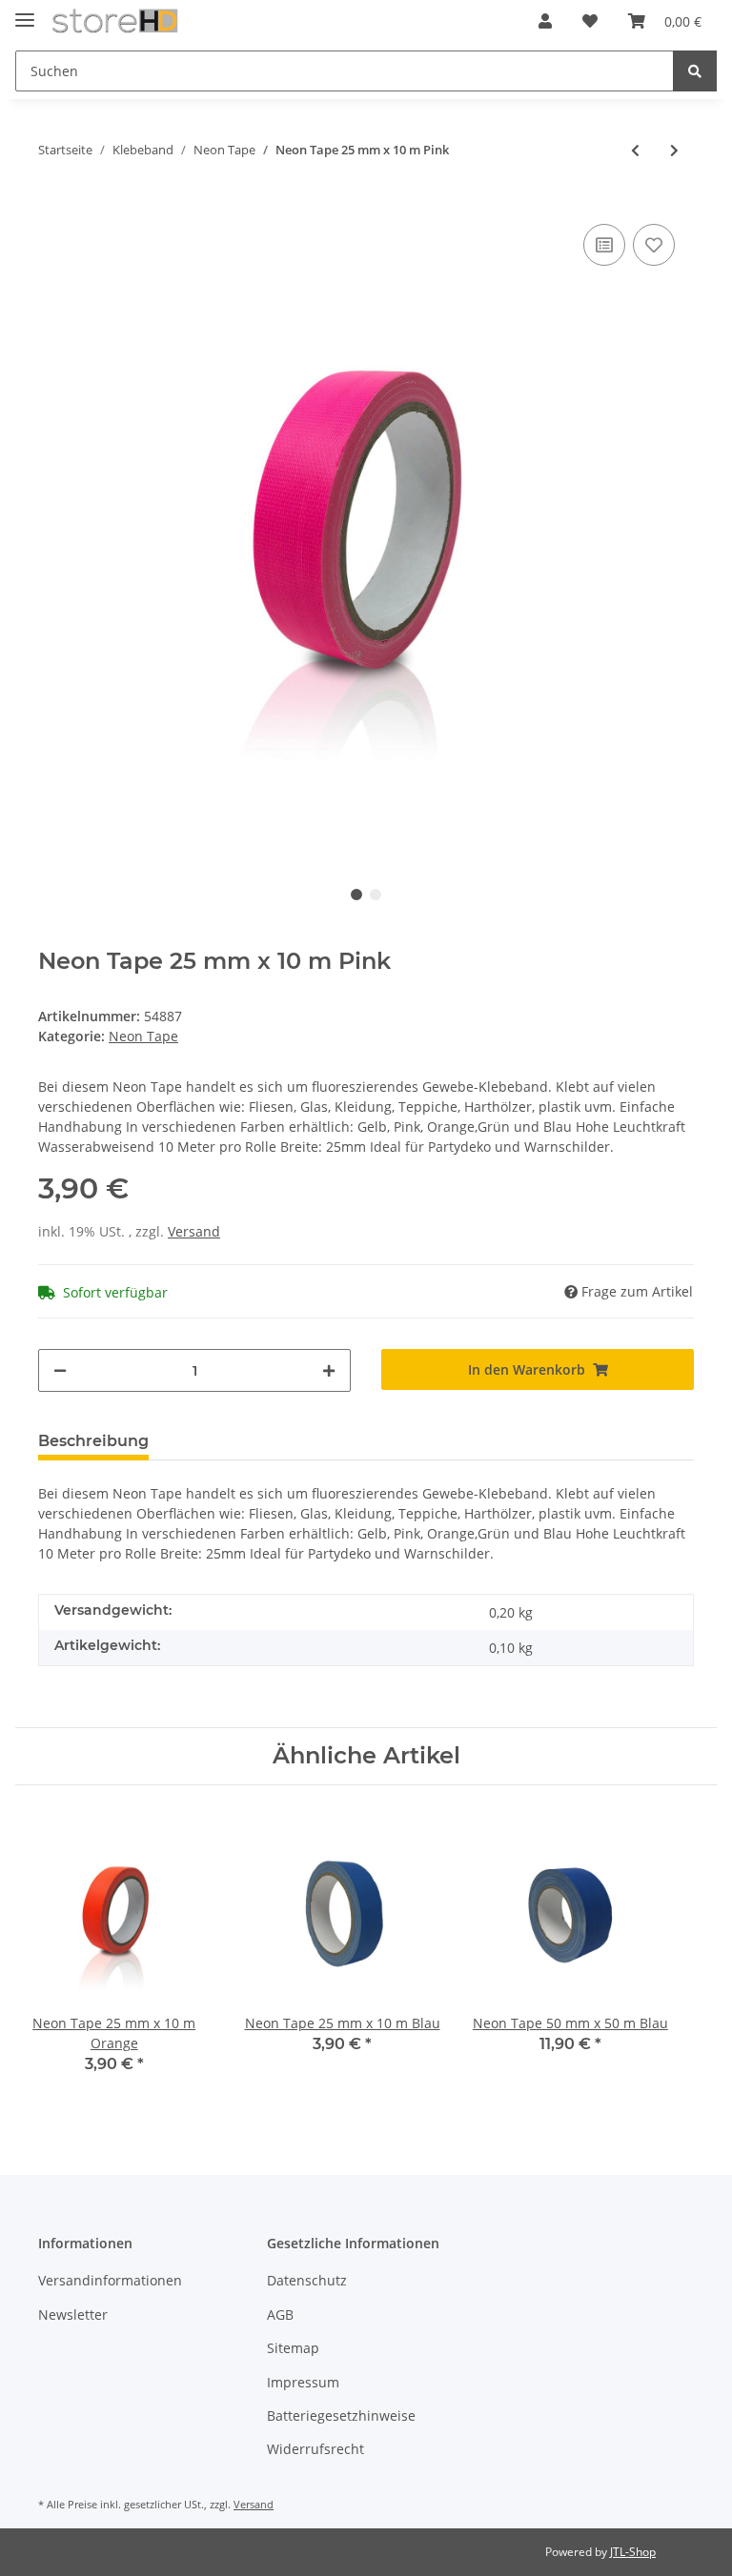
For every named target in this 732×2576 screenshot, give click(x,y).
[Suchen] (695, 71)
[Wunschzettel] (590, 21)
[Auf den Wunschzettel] (654, 245)
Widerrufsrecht (315, 2449)
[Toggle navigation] (25, 12)
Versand (194, 1231)
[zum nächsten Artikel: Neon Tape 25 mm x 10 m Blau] (674, 150)
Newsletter (73, 2314)
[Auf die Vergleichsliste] (604, 245)
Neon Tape (143, 1036)
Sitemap (293, 2348)
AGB (280, 2314)
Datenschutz (307, 2280)
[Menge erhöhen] (329, 1370)
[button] (545, 21)
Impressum (303, 2382)
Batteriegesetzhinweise (341, 2415)
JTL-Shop (633, 2552)
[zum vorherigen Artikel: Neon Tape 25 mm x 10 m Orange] (635, 150)
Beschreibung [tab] (93, 1441)
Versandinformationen (110, 2280)
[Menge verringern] (60, 1370)
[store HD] (115, 21)
